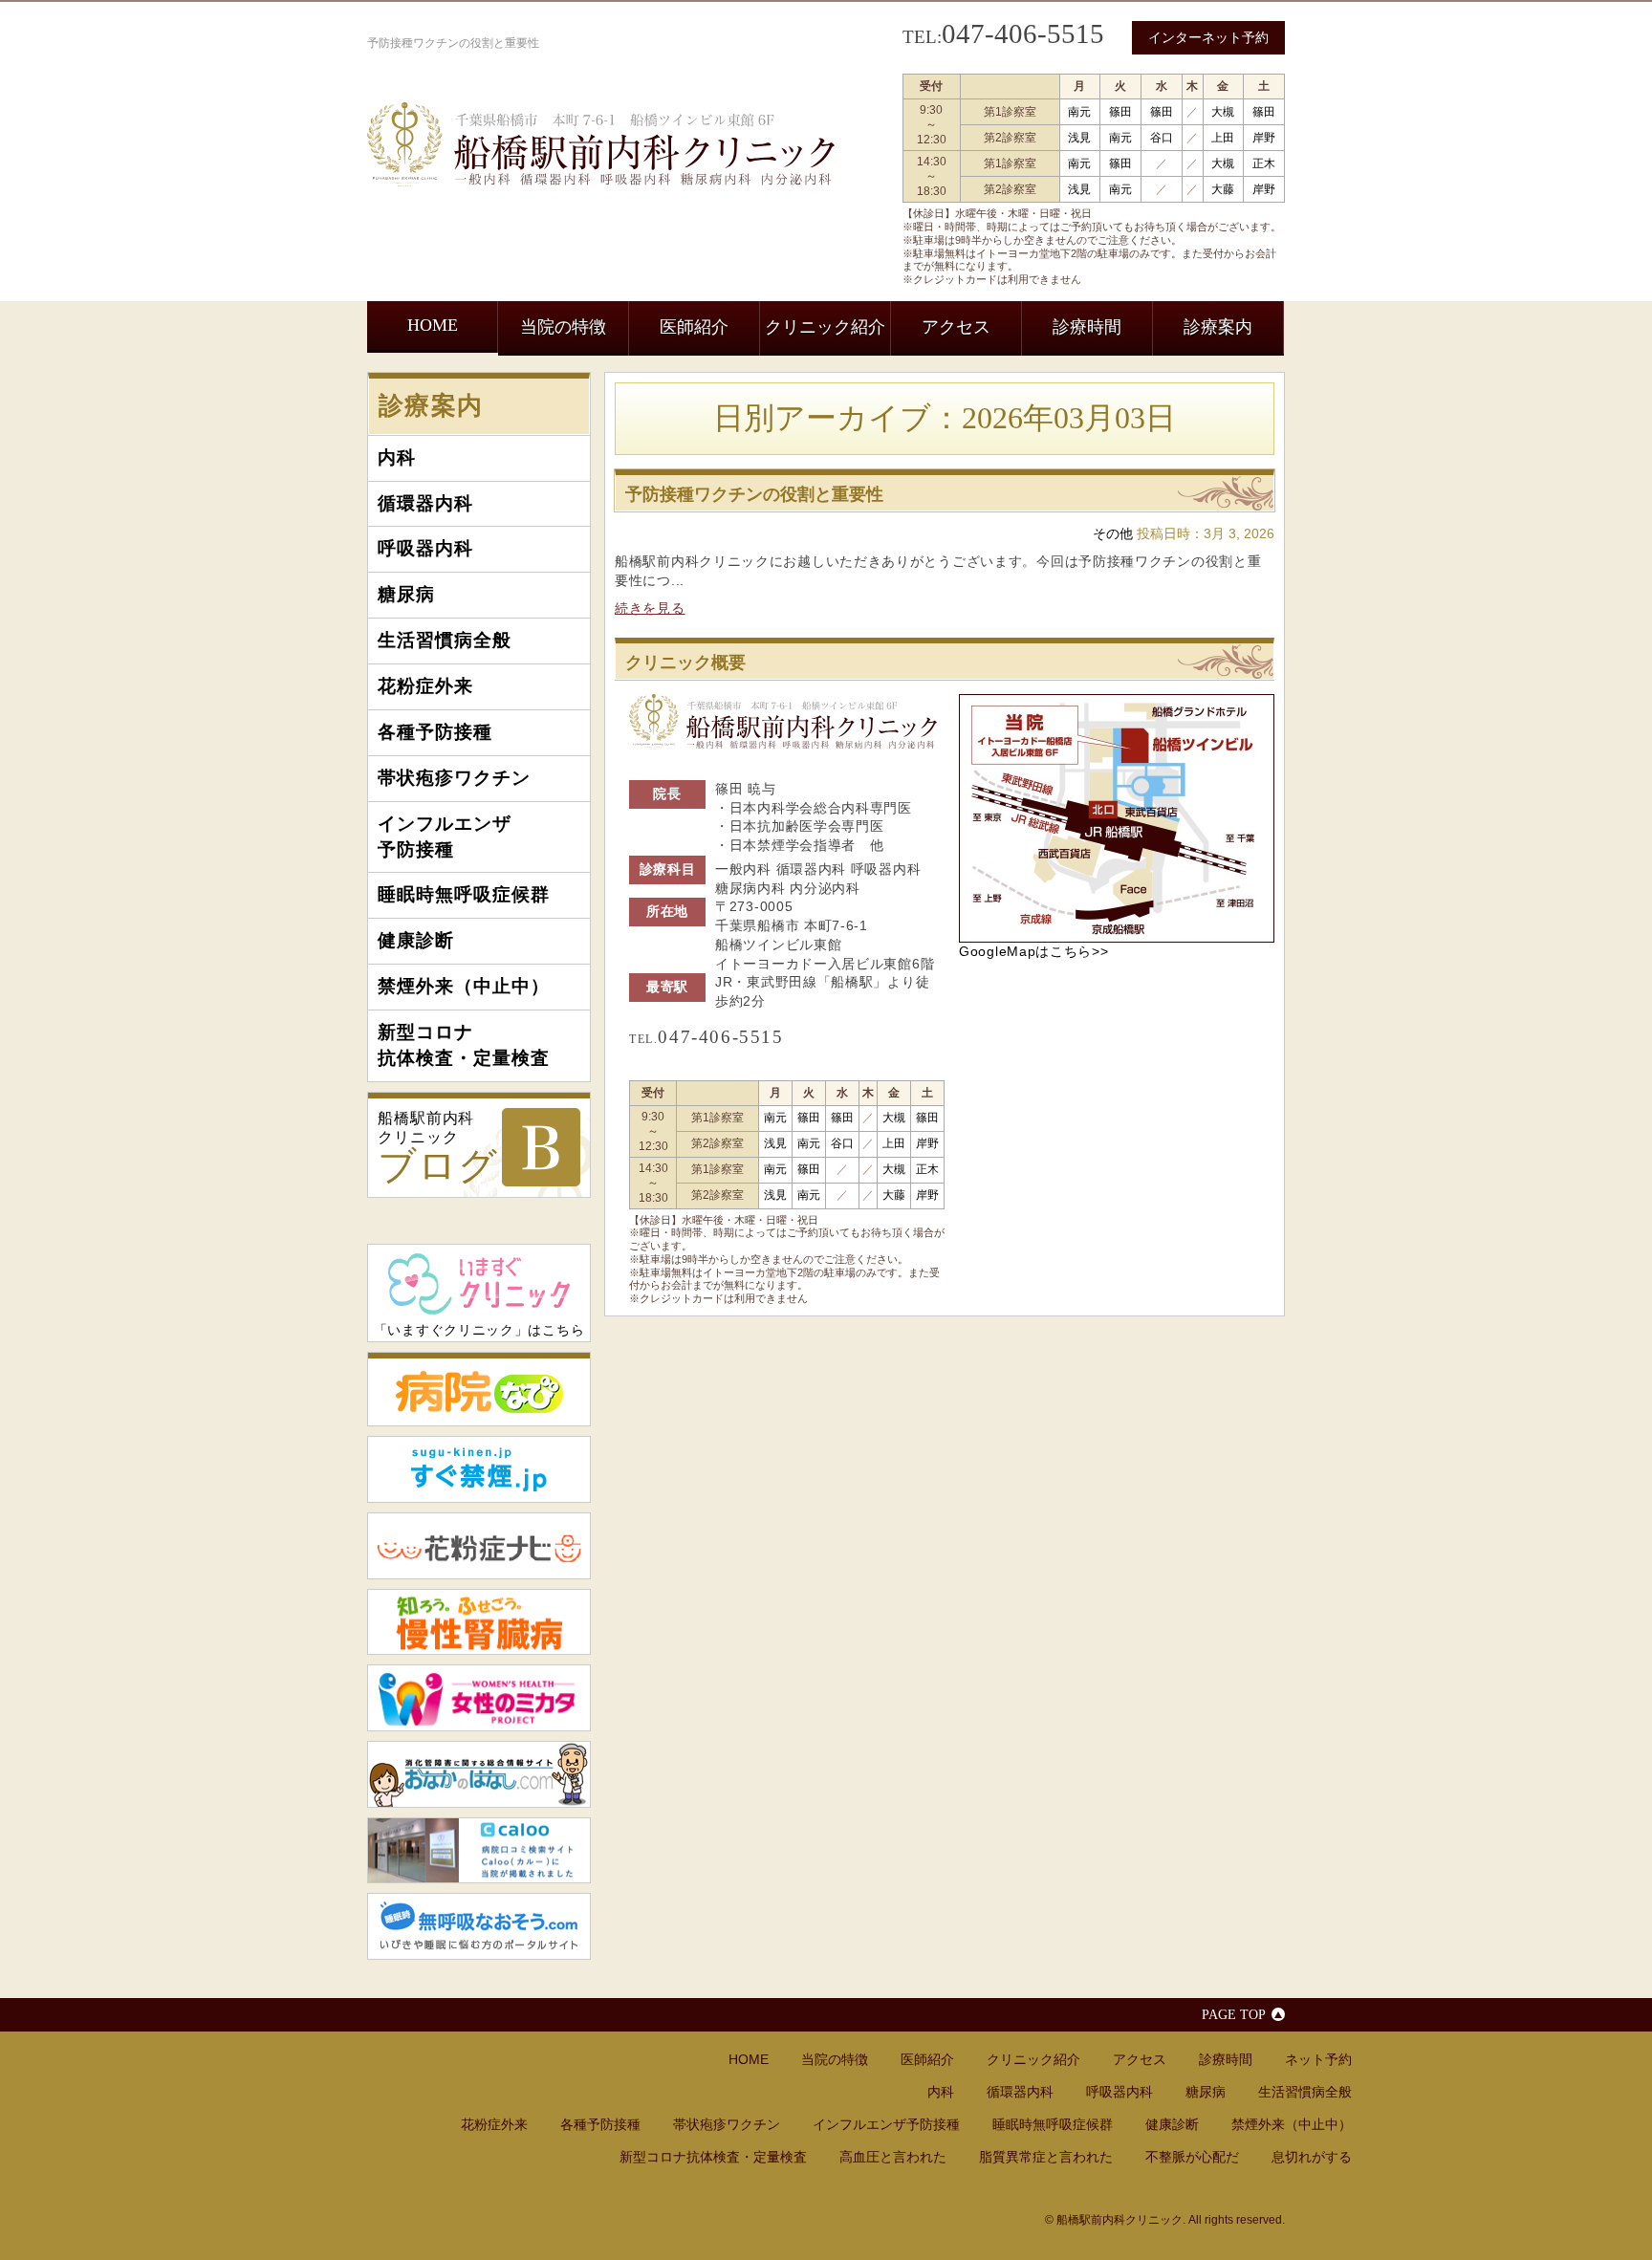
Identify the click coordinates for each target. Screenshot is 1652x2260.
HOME (433, 325)
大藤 (1223, 189)
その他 (1113, 534)
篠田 (1120, 112)
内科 (397, 457)
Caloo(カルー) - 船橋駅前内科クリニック (479, 1851)
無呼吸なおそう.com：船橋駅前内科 (479, 1926)
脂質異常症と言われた (1046, 2157)
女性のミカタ (479, 1698)
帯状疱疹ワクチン (454, 778)
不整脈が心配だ (1192, 2157)
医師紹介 (694, 327)
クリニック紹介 (825, 327)
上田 (1223, 138)
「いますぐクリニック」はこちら (479, 1330)
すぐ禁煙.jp (479, 1469)
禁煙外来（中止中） (464, 986)
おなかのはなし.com (479, 1774)
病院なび (479, 1389)
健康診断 (416, 940)
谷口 (1162, 138)
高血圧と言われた (893, 2157)
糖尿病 (406, 594)
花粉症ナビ (479, 1546)
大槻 (1223, 112)
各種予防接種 (435, 732)
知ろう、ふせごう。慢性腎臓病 (479, 1622)
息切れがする (1312, 2157)
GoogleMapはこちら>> (1034, 951)
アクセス (956, 327)
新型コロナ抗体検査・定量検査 (464, 1045)
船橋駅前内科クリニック (438, 1149)
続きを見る (650, 608)
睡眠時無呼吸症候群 (464, 894)
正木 (1264, 163)
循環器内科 (425, 503)
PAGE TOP (1234, 2014)
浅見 (1079, 138)
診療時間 (1087, 327)
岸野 (1264, 138)
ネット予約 (1318, 2059)
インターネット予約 (1208, 37)
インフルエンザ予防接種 (445, 837)
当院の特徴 (563, 327)
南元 (1079, 112)
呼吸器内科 (425, 548)
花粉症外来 (425, 686)
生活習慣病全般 (445, 640)
